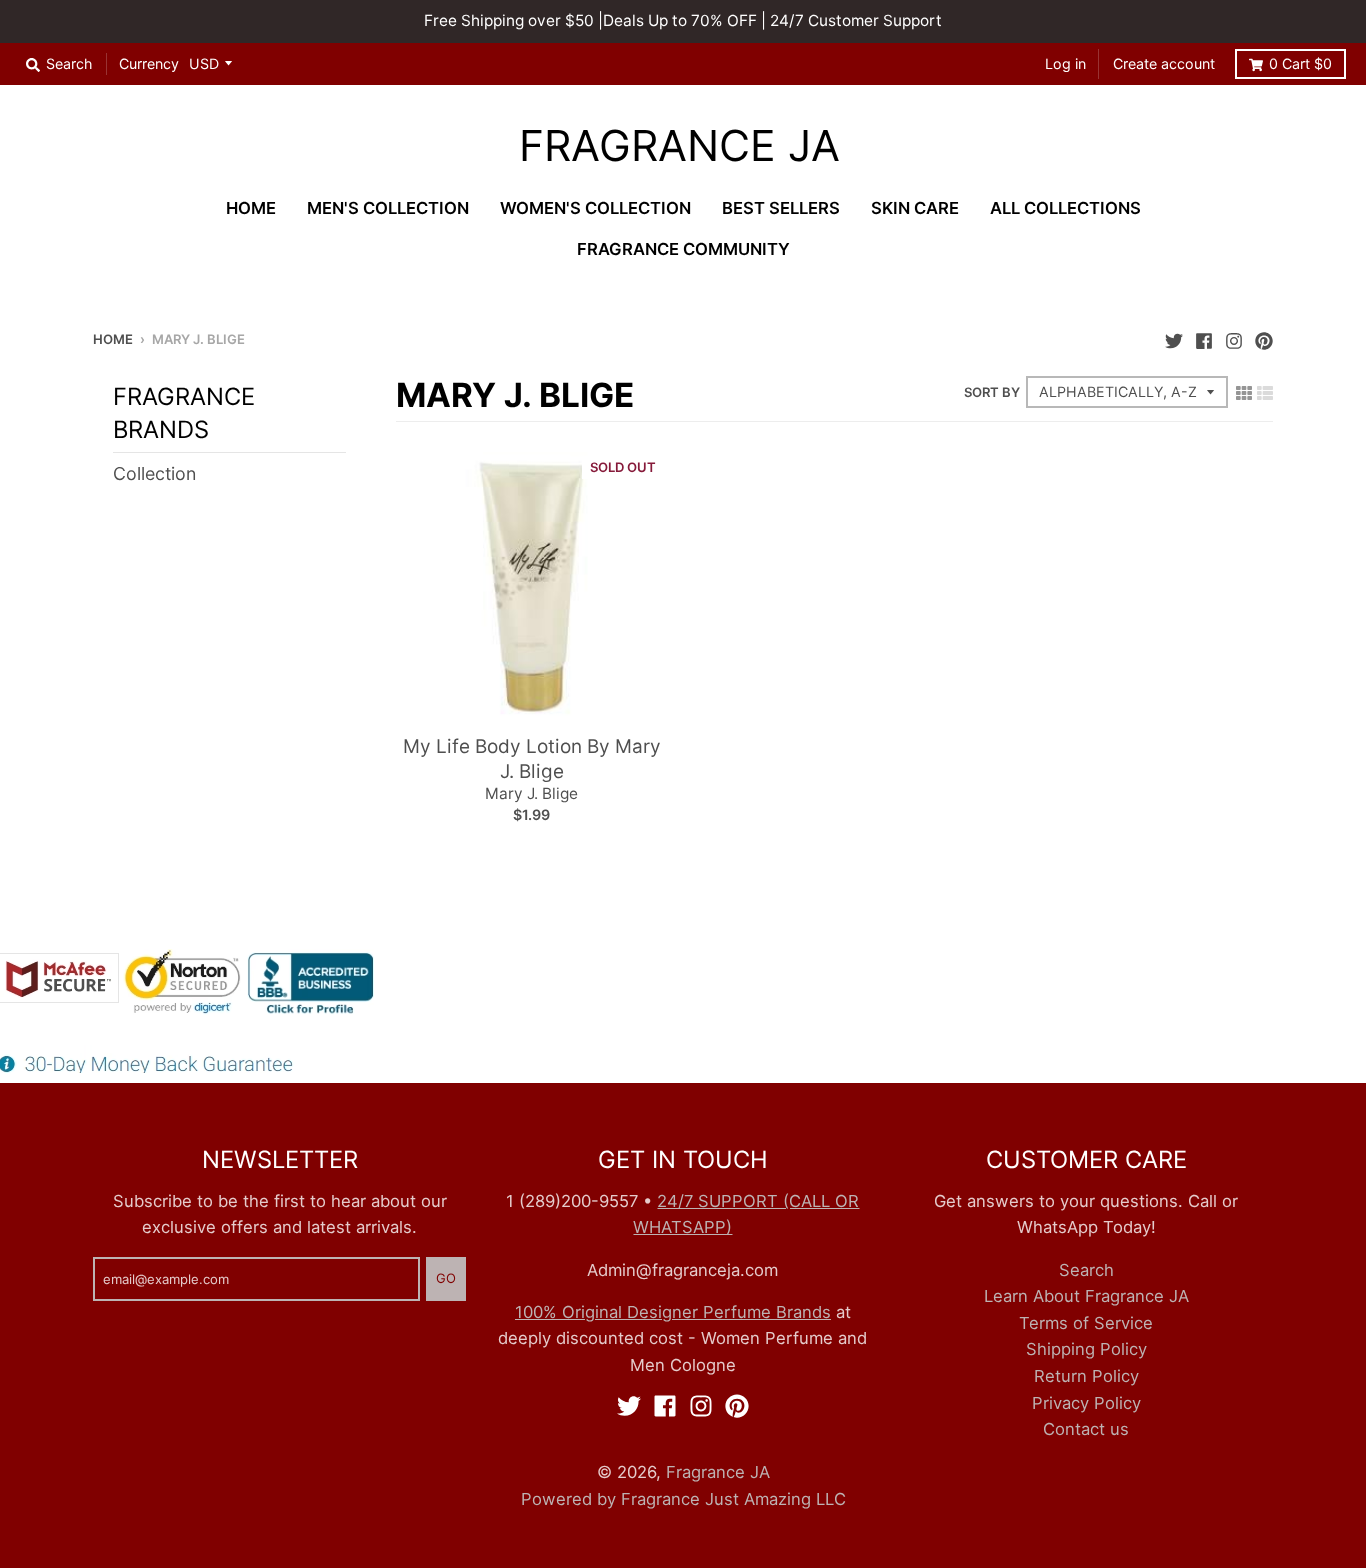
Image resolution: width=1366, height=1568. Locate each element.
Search (1086, 1270)
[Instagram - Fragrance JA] (1234, 338)
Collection (154, 473)
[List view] (1265, 392)
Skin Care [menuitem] (915, 208)
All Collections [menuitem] (1065, 208)
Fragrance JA (679, 146)
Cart (1300, 63)
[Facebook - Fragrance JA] (1204, 338)
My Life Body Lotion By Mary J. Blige (532, 759)
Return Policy (1086, 1376)
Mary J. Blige (531, 793)
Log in (1065, 63)
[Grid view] (1244, 392)
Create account (1164, 63)
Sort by (992, 392)
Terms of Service (1086, 1323)
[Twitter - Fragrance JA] (1174, 338)
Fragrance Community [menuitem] (683, 249)
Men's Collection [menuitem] (388, 208)
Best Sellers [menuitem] (781, 208)
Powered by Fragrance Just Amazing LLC (683, 1499)
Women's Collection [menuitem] (595, 208)
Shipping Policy (1086, 1349)
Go (446, 1278)
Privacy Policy (1086, 1403)
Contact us (1086, 1429)
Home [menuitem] (251, 208)
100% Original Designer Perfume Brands (673, 1312)
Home (113, 339)
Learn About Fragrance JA (1086, 1296)
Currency (149, 63)
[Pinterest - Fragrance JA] (1264, 338)
